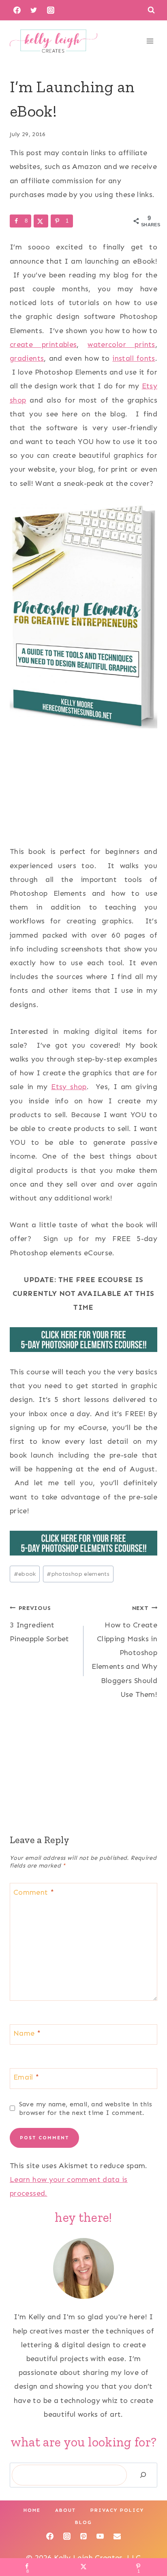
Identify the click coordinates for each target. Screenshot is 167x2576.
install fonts (134, 358)
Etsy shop (69, 1087)
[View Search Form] (151, 10)
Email (26, 2078)
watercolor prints (121, 344)
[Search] (143, 2475)
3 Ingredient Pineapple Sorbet (40, 1624)
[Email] (117, 2536)
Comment (34, 1892)
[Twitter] (34, 10)
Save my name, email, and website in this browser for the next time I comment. (86, 2108)
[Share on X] (41, 221)
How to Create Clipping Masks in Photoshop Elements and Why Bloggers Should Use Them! (124, 1652)
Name (27, 2034)
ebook (25, 1574)
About (65, 2510)
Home (32, 2510)
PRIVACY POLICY (117, 2510)
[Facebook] (17, 10)
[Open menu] (150, 41)
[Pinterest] (83, 2536)
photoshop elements (78, 1574)
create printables (43, 344)
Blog (83, 2522)
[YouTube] (100, 2536)
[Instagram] (51, 10)
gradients (27, 358)
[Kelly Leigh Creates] (54, 41)
